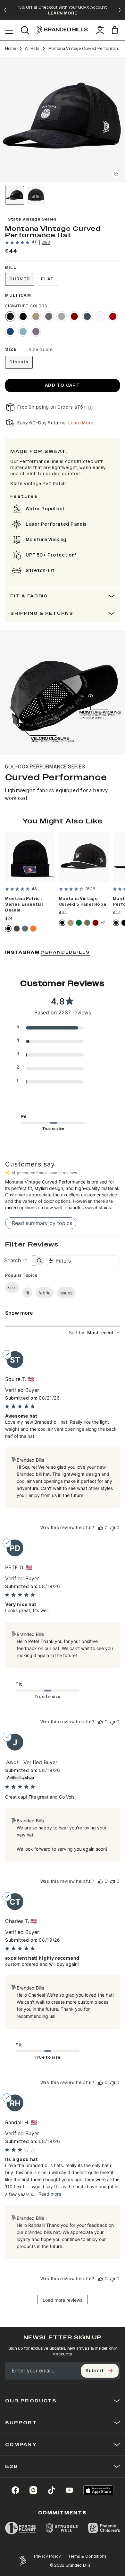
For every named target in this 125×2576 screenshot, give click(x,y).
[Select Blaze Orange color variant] (33, 929)
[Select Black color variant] (23, 316)
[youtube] (69, 2490)
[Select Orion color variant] (87, 316)
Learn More (81, 423)
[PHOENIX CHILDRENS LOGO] (104, 2528)
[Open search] (25, 30)
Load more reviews (63, 2300)
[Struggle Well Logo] (62, 2528)
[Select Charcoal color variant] (17, 929)
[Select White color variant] (100, 316)
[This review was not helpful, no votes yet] (113, 1528)
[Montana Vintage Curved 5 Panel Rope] (84, 857)
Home (11, 49)
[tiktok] (51, 2490)
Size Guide (41, 350)
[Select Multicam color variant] (10, 316)
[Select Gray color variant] (25, 929)
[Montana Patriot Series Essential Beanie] (30, 857)
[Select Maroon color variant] (74, 316)
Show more (19, 1313)
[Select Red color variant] (113, 316)
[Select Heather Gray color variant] (62, 316)
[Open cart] (116, 30)
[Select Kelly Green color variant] (79, 923)
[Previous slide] (5, 10)
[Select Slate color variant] (49, 316)
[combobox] (94, 1333)
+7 (103, 923)
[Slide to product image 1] (15, 195)
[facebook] (15, 2490)
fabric (45, 1293)
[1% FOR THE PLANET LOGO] (20, 2528)
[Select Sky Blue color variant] (23, 331)
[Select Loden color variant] (87, 923)
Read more (50, 2194)
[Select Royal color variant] (10, 331)
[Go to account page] (100, 30)
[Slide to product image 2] (36, 195)
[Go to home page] (22, 2561)
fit (27, 1293)
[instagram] (33, 2490)
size (12, 1288)
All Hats (32, 49)
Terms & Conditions (87, 2556)
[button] (63, 119)
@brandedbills (65, 952)
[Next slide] (120, 10)
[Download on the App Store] (98, 2490)
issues (66, 1293)
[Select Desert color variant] (36, 316)
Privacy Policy (47, 2556)
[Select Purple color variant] (36, 331)
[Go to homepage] (62, 30)
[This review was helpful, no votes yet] (101, 1528)
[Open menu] (9, 30)
